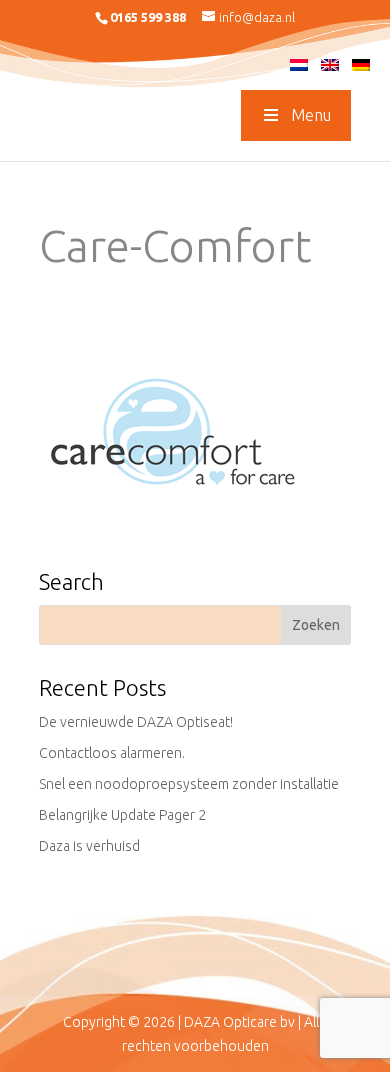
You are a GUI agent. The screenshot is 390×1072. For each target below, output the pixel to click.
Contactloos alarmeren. (112, 753)
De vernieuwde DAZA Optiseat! (136, 722)
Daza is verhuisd (89, 846)
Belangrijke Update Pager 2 (122, 815)
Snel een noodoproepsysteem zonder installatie (189, 784)
